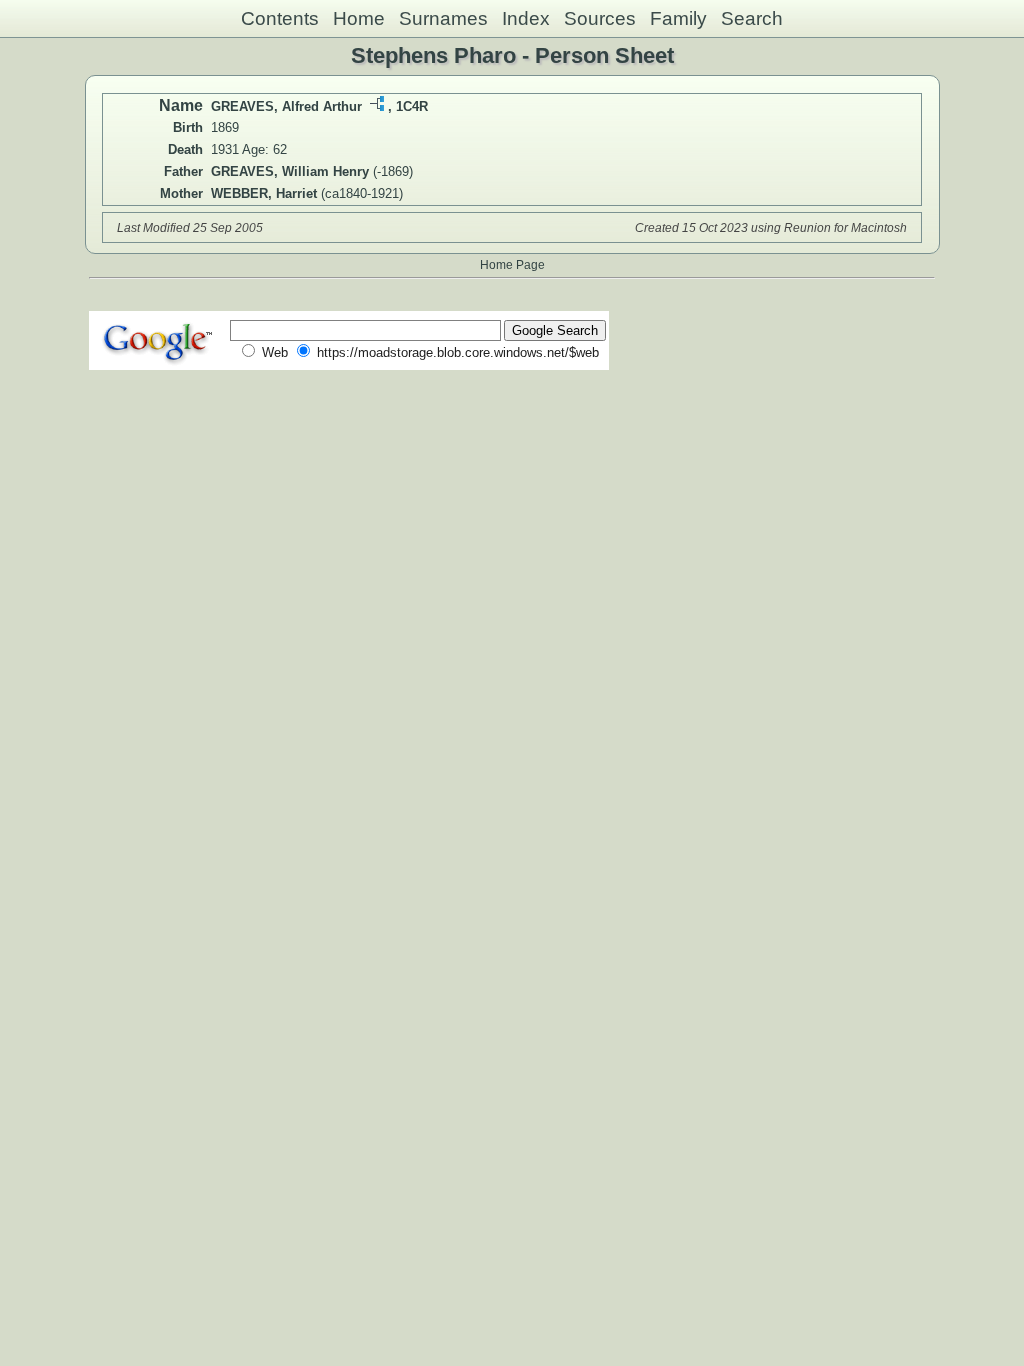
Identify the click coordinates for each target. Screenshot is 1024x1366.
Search (752, 18)
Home (359, 18)
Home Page (512, 264)
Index (526, 18)
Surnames (443, 18)
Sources (600, 18)
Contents (280, 18)
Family (678, 18)
